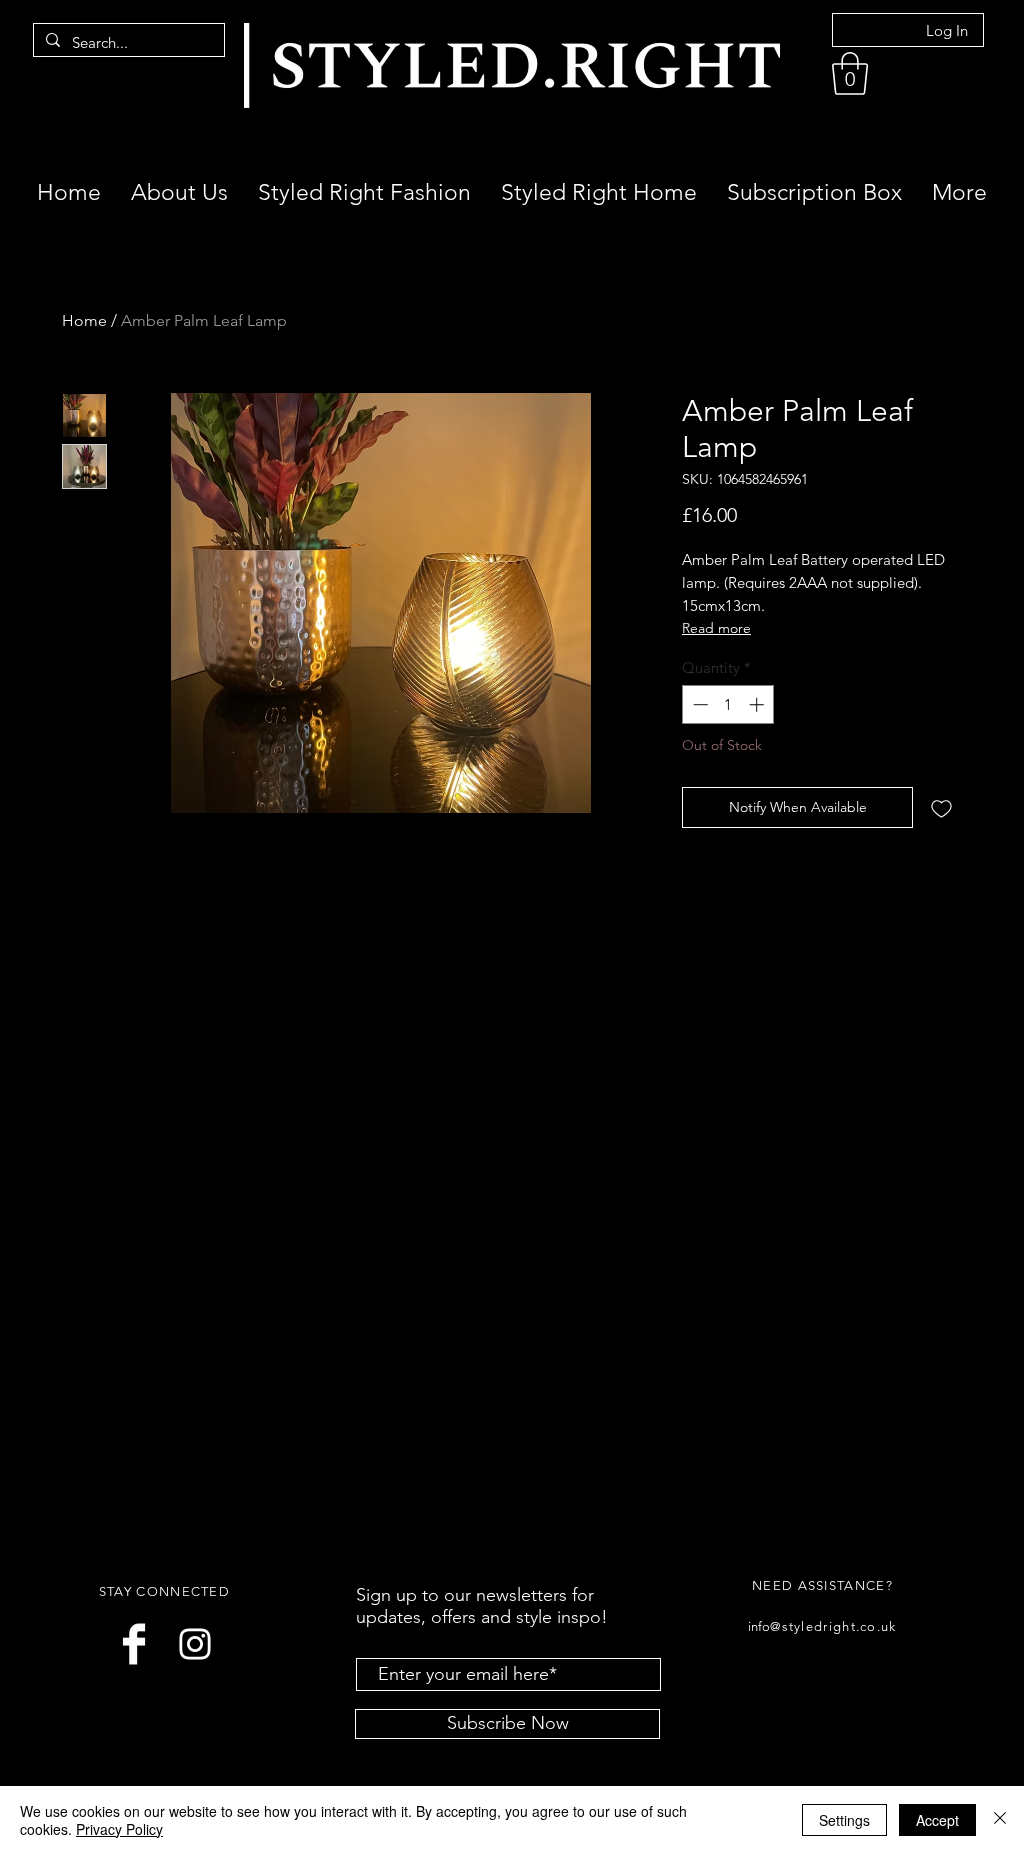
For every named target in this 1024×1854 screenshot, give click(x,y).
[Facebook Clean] (134, 1644)
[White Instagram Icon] (195, 1644)
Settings (844, 1820)
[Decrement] (698, 704)
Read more (716, 628)
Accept (937, 1820)
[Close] (1000, 1820)
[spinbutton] (728, 704)
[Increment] (758, 704)
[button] (850, 73)
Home (84, 320)
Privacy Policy (119, 1829)
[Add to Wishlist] (941, 807)
